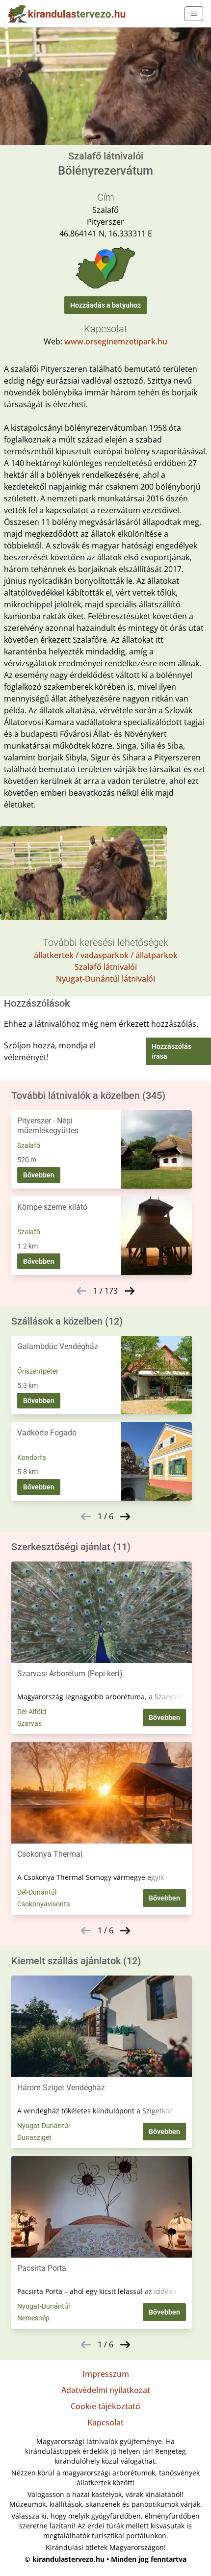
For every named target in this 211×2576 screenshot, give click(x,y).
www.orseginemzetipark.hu (116, 341)
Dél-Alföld (32, 1712)
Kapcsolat (105, 2422)
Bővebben (39, 1175)
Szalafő (29, 1145)
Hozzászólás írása (171, 1051)
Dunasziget (34, 2137)
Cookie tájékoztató (105, 2406)
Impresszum (106, 2374)
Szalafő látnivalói (106, 967)
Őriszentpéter (38, 1371)
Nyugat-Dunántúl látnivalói (105, 979)
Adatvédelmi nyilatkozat (106, 2390)
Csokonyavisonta (44, 1904)
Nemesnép (33, 2318)
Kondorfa (32, 1457)
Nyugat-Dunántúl (43, 2126)
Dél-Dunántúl (37, 1892)
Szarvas (29, 1723)
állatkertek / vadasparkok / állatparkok (106, 955)
